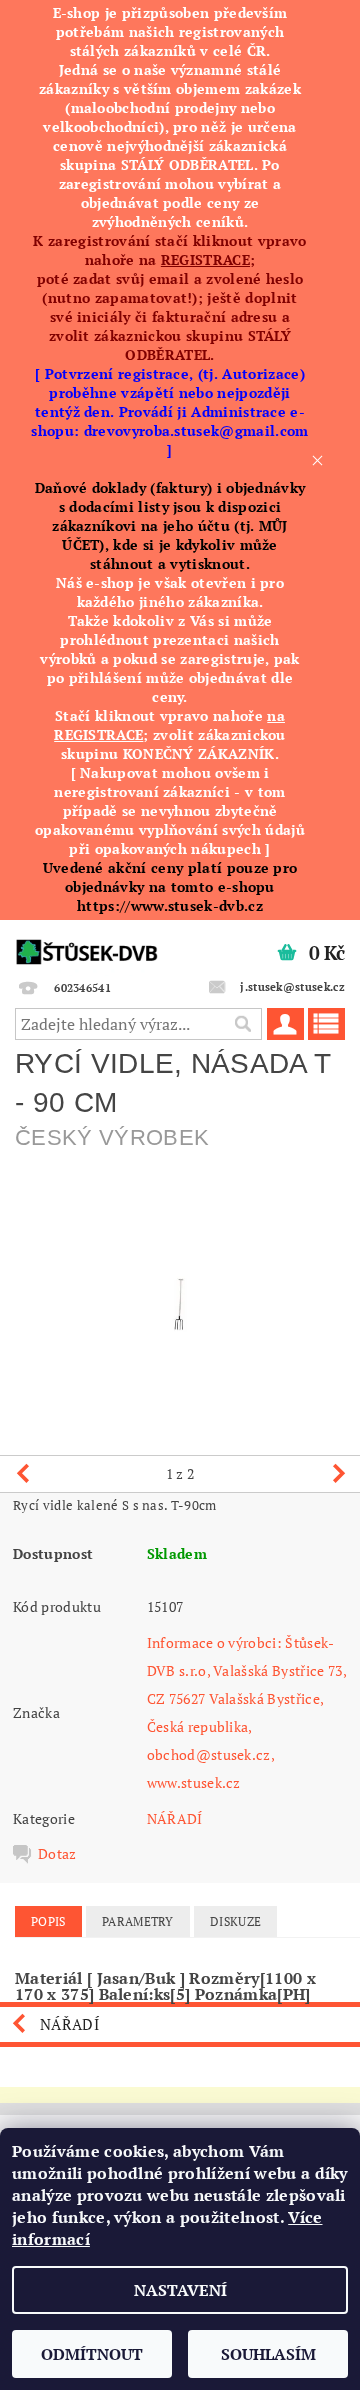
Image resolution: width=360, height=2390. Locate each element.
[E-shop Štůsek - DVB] (86, 946)
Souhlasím (268, 2354)
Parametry (138, 1921)
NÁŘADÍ (175, 1818)
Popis (48, 1921)
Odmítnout (92, 2354)
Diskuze (235, 1921)
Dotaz (57, 1854)
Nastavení (180, 2290)
